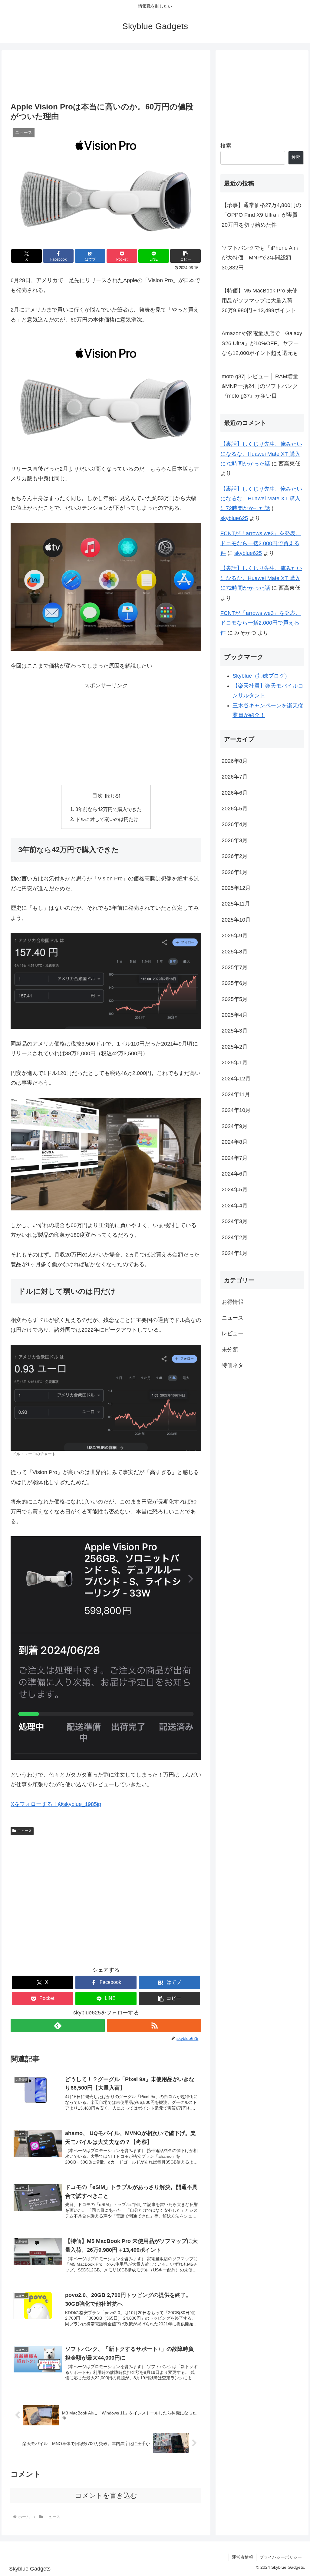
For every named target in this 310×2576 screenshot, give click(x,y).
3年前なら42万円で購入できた (109, 809)
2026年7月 (235, 777)
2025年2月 (235, 1047)
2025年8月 (235, 952)
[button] (185, 256)
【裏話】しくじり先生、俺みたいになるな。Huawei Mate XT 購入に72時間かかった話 (261, 454)
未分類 (230, 1350)
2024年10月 (236, 1110)
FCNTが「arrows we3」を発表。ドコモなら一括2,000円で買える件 (261, 543)
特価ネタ (232, 1365)
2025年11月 (236, 904)
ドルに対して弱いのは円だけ (107, 819)
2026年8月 (235, 761)
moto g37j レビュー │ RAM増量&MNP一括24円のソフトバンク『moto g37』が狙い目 (260, 386)
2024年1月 (235, 1253)
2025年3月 (235, 1031)
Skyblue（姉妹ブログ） (261, 676)
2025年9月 (235, 936)
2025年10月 (236, 920)
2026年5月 (235, 809)
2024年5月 (235, 1190)
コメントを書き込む (106, 2496)
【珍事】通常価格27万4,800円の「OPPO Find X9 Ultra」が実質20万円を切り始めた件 (261, 215)
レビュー (232, 1333)
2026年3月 (235, 840)
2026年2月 (235, 856)
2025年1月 (235, 1063)
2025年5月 (235, 999)
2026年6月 (235, 793)
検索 (226, 146)
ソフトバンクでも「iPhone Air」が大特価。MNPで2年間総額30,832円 (261, 258)
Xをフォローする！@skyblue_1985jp (56, 1804)
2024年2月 (235, 1237)
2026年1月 (235, 872)
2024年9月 (235, 1126)
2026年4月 (235, 824)
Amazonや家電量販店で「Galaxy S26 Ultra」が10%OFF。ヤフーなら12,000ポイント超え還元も (262, 343)
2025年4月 (235, 1015)
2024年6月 (235, 1174)
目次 (97, 796)
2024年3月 (235, 1221)
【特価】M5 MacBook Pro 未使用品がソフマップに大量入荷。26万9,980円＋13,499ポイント (260, 300)
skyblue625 (234, 518)
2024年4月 (235, 1206)
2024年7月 (235, 1158)
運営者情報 (242, 2557)
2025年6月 (235, 983)
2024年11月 (236, 1094)
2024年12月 (236, 1079)
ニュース (25, 1831)
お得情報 (232, 1302)
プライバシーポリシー (281, 2557)
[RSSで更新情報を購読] (154, 2025)
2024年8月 (235, 1142)
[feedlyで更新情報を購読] (58, 2025)
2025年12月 (236, 888)
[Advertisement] (106, 77)
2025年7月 (235, 967)
